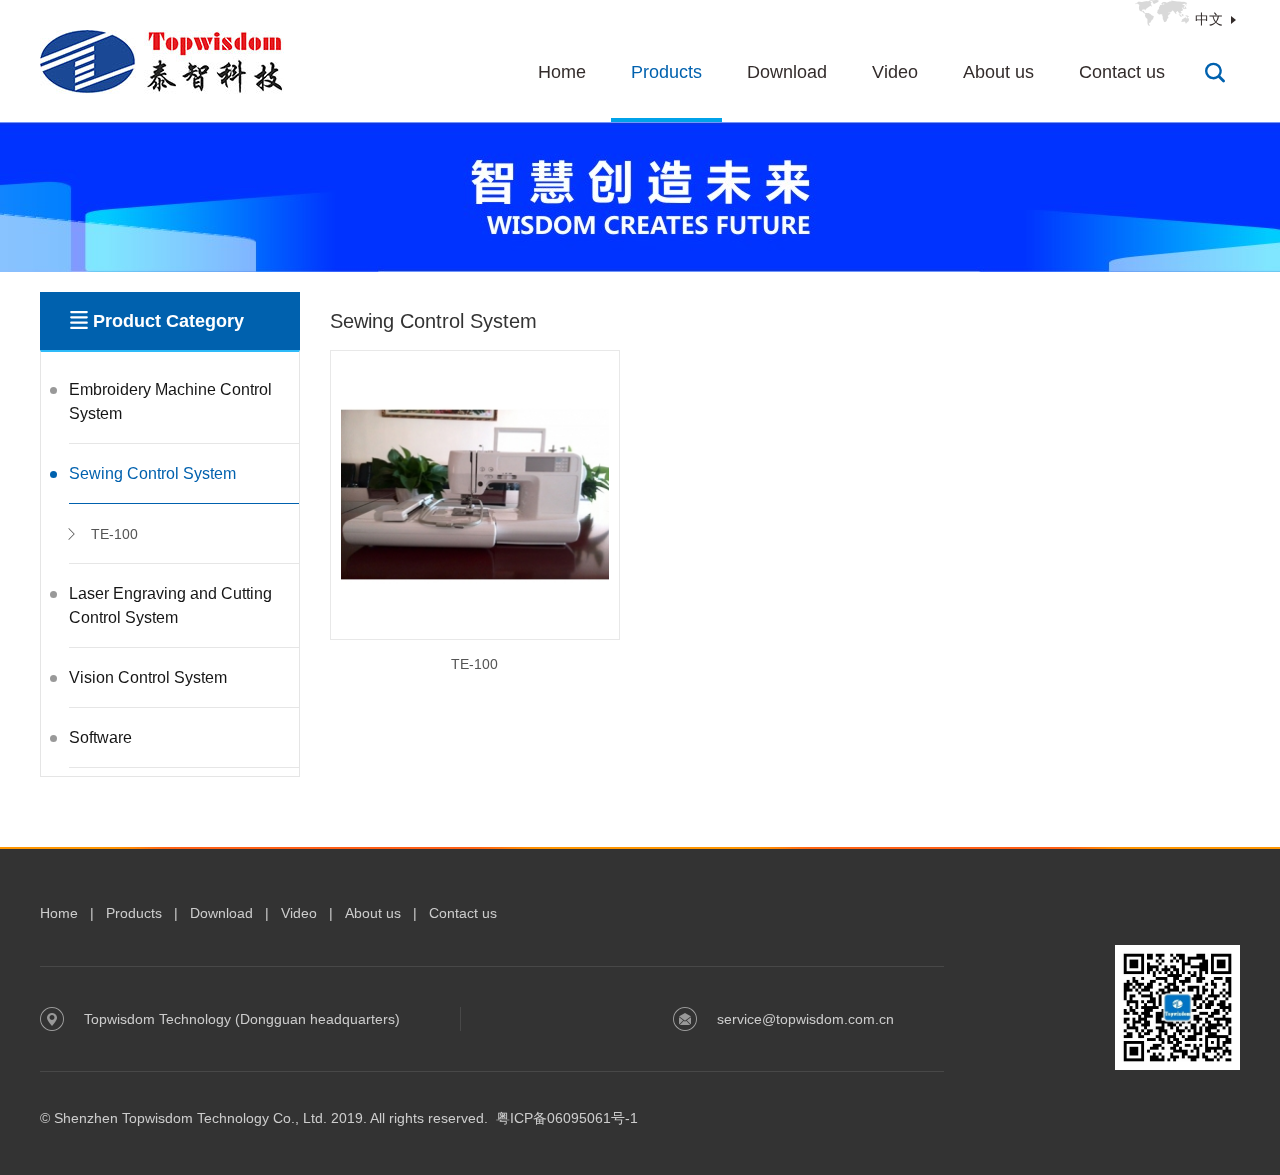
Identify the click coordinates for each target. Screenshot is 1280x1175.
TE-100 (114, 534)
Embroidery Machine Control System (170, 401)
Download (787, 72)
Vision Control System (148, 677)
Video (895, 72)
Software (100, 737)
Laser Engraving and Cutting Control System (170, 605)
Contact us (1122, 72)
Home (562, 72)
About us (998, 72)
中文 (1209, 19)
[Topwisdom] (162, 60)
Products (666, 72)
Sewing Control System (152, 473)
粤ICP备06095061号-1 (567, 1118)
